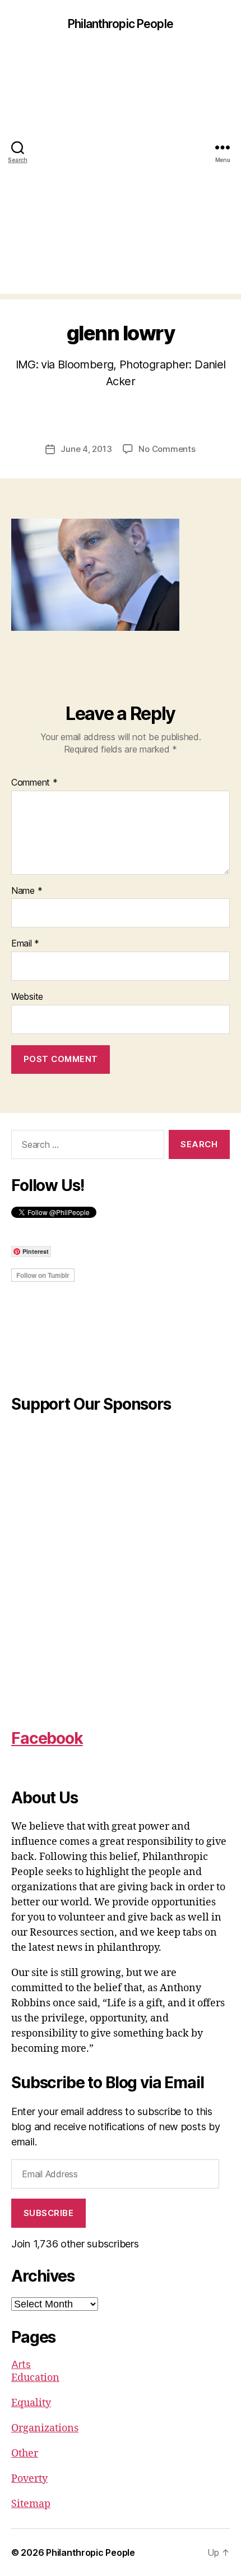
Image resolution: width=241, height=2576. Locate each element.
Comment (34, 783)
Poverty (29, 2479)
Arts (21, 2364)
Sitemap (31, 2504)
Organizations (45, 2428)
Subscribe (49, 2213)
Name (27, 891)
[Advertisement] (121, 173)
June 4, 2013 (86, 449)
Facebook (47, 1738)
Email (25, 944)
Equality (31, 2403)
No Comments (167, 449)
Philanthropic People (121, 24)
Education (35, 2378)
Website (27, 997)
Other (25, 2453)
